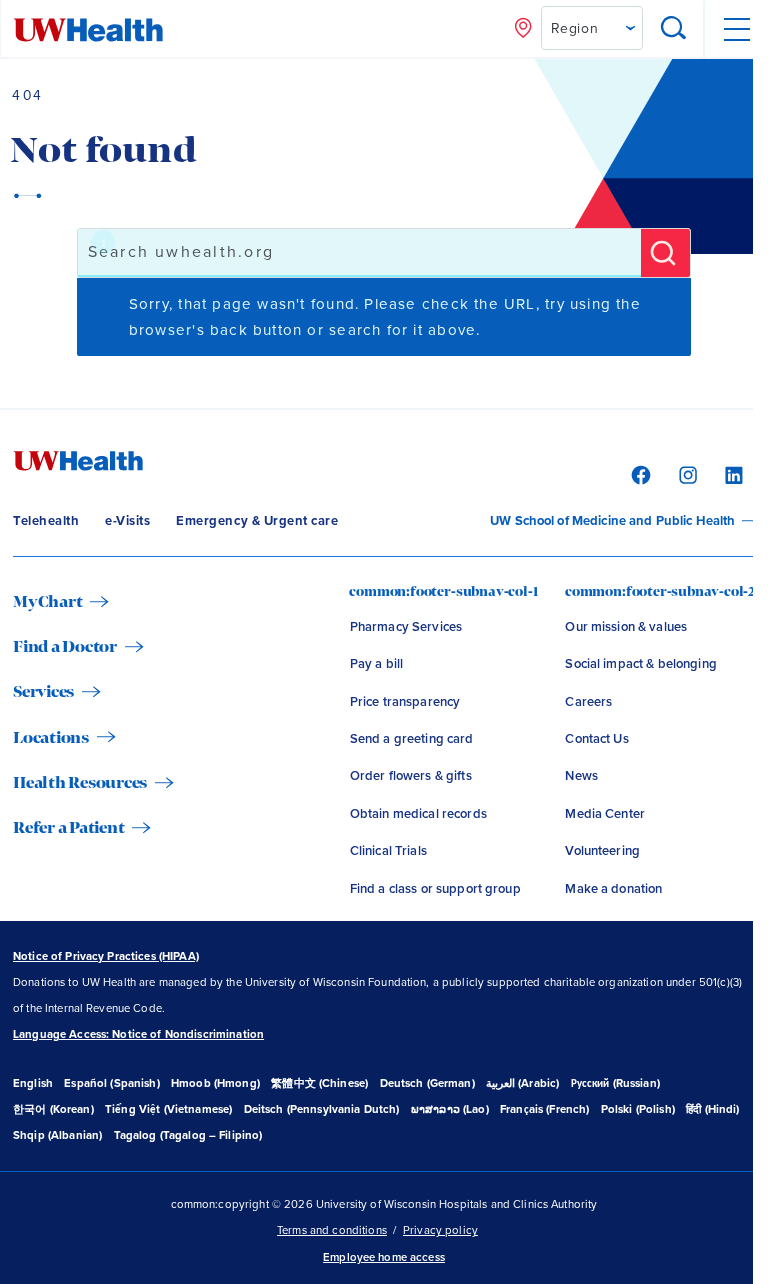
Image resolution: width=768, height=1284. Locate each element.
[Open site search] (674, 29)
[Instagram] (685, 474)
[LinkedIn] (731, 474)
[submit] (665, 253)
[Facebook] (638, 474)
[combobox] (359, 253)
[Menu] (735, 29)
